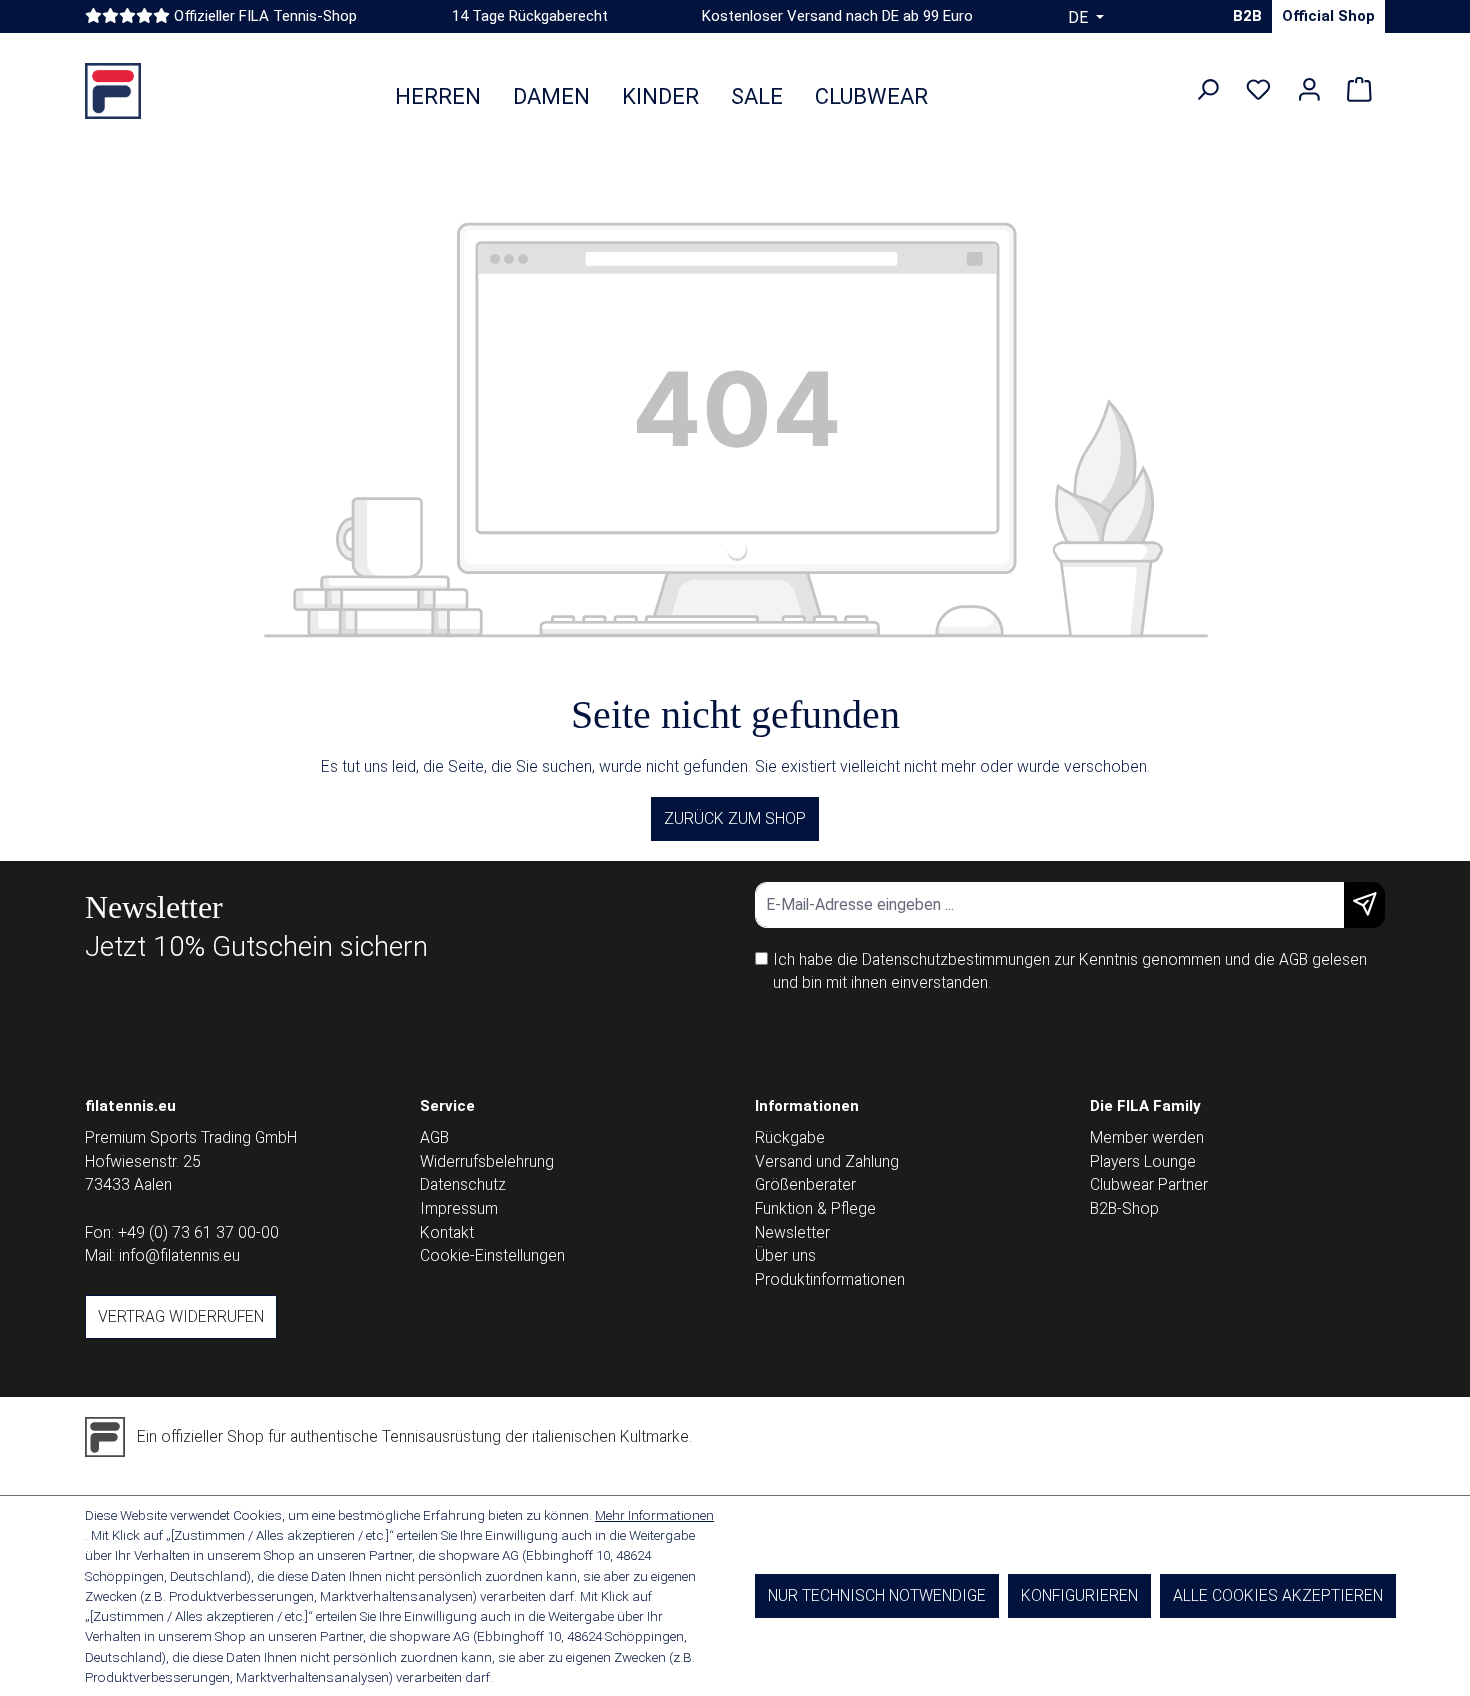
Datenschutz (463, 1184)
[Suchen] (1207, 90)
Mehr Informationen (654, 1515)
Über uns (785, 1255)
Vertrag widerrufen (181, 1316)
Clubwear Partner (1149, 1184)
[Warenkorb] (1359, 90)
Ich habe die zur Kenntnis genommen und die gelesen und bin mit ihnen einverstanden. (1070, 971)
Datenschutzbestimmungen (956, 959)
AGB (1293, 959)
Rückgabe (790, 1137)
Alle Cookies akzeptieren (1278, 1595)
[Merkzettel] (1258, 90)
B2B (1247, 16)
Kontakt (447, 1232)
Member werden (1147, 1137)
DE (1080, 17)
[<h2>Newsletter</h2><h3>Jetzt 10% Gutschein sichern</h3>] (1364, 905)
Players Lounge (1143, 1161)
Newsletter (792, 1232)
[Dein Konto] (1309, 90)
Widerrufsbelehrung (487, 1161)
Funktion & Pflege (815, 1208)
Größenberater (805, 1184)
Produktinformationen (830, 1279)
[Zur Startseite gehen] (113, 91)
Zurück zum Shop (735, 818)
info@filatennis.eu (179, 1255)
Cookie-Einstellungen (492, 1255)
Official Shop (1328, 16)
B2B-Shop (1124, 1208)
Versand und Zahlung (827, 1161)
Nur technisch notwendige (877, 1595)
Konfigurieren (1079, 1595)
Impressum (459, 1208)
